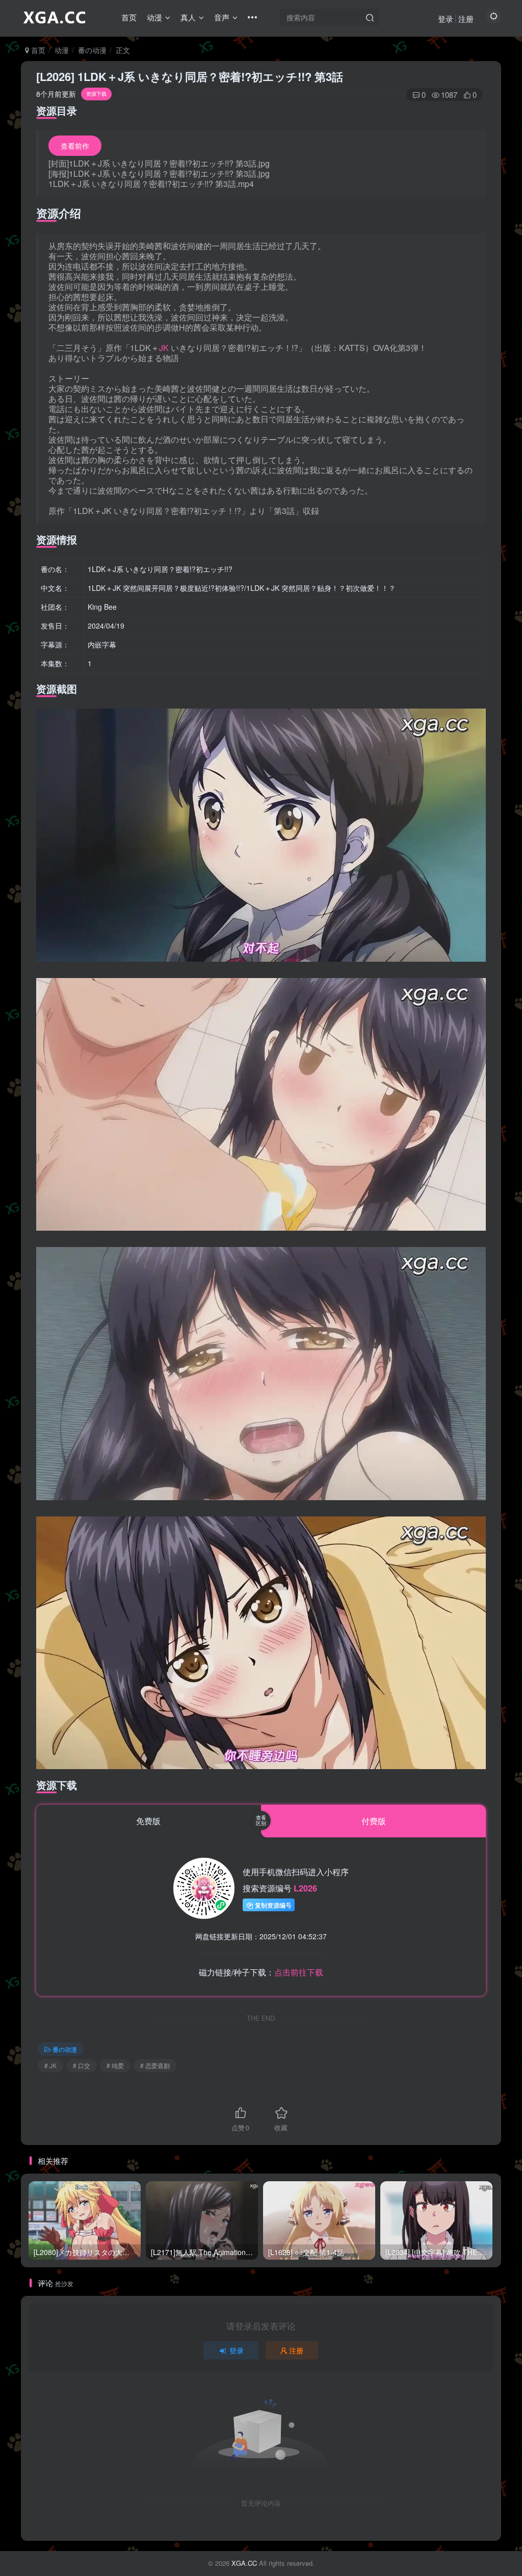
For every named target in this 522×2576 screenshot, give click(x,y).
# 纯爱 (115, 2065)
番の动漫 (92, 50)
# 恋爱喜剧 (155, 2065)
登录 (446, 19)
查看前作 (75, 146)
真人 (188, 17)
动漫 (154, 17)
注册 (466, 19)
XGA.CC (244, 2563)
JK (164, 348)
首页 (129, 17)
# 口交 (82, 2065)
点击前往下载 (299, 1972)
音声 (222, 17)
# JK (50, 2065)
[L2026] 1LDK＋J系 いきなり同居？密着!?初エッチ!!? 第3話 (190, 76)
